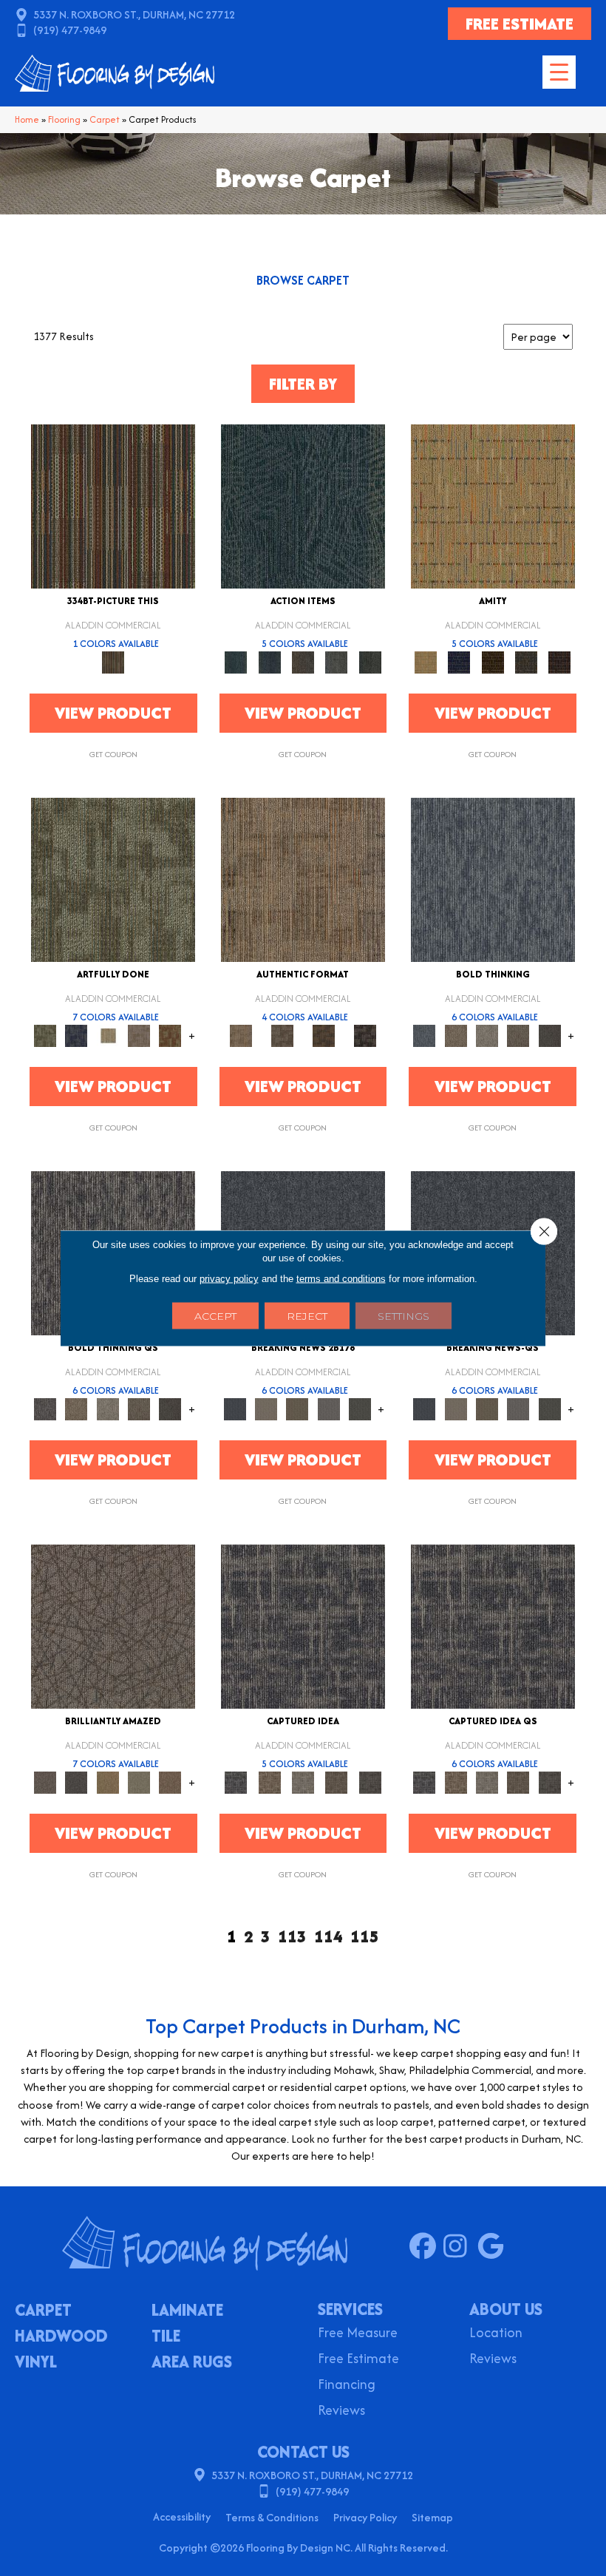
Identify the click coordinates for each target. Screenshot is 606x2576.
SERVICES (350, 2309)
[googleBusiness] (494, 2247)
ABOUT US (506, 2309)
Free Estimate (358, 2360)
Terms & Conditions (272, 2517)
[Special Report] (297, 1408)
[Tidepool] (303, 505)
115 (365, 1937)
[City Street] (370, 661)
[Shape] (493, 879)
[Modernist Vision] (108, 1035)
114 (328, 1937)
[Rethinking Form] (324, 1035)
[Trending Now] (266, 1408)
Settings (404, 1316)
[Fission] (518, 1035)
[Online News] (235, 1408)
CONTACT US (303, 2452)
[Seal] (550, 1035)
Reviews (341, 2411)
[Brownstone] (303, 661)
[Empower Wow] (139, 1782)
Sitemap (432, 2517)
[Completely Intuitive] (108, 1782)
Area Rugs (192, 2363)
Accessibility (182, 2516)
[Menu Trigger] (559, 72)
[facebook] (426, 2247)
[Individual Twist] (282, 1035)
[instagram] (460, 2247)
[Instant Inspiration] (170, 1782)
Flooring (64, 119)
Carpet (105, 119)
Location (496, 2334)
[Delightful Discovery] (113, 879)
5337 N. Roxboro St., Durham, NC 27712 (134, 14)
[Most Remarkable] (76, 1035)
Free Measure (358, 2334)
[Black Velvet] (560, 661)
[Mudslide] (113, 505)
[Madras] (493, 505)
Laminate (187, 2311)
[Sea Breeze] (459, 661)
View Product (113, 713)
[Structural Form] (365, 1035)
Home (27, 119)
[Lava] (487, 1035)
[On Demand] (360, 1408)
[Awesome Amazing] (139, 1035)
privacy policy (229, 1279)
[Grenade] (456, 1035)
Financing (347, 2386)
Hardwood (61, 2337)
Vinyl (36, 2363)
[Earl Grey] (337, 661)
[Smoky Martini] (526, 661)
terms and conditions (341, 1279)
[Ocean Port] (269, 661)
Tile (166, 2337)
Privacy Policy (365, 2517)
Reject (307, 1316)
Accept (215, 1316)
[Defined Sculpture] (303, 879)
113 (292, 1937)
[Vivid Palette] (170, 1035)
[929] (269, 1782)
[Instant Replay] (329, 1408)
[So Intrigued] (113, 1626)
